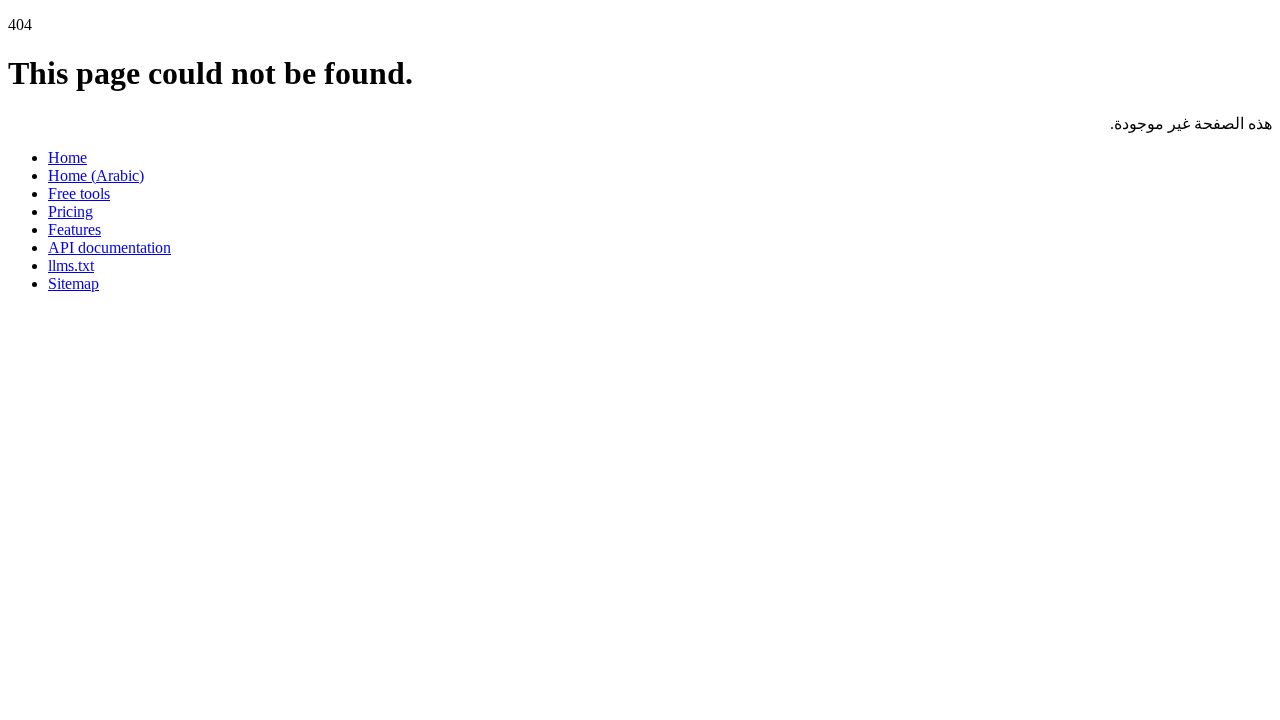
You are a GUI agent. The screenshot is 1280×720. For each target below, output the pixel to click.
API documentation (109, 247)
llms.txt (71, 265)
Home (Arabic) (96, 175)
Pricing (70, 211)
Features (74, 229)
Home (67, 157)
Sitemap (73, 283)
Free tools (79, 193)
